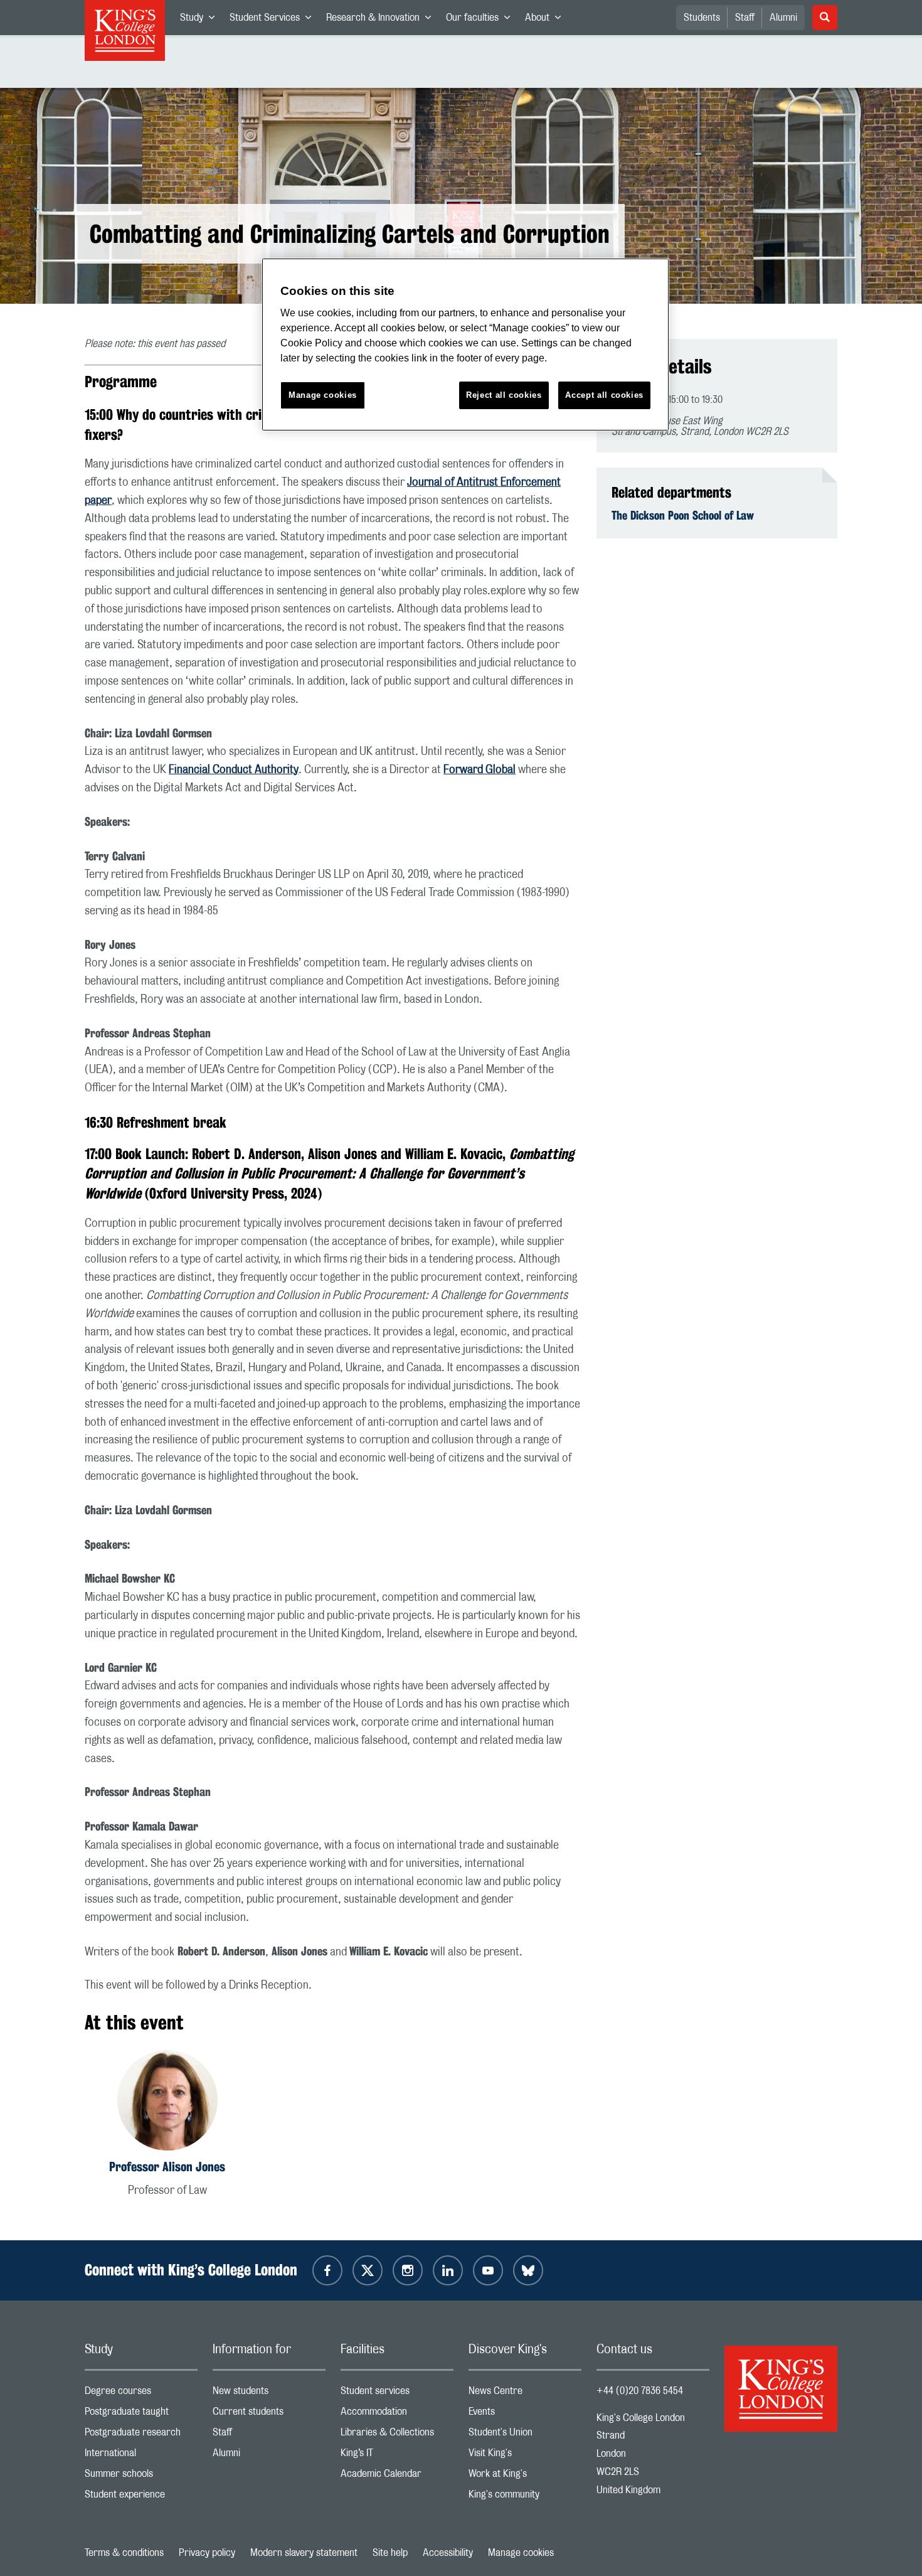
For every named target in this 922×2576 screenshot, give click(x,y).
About (547, 20)
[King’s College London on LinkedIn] (448, 2270)
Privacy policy (207, 2553)
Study (201, 20)
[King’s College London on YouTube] (488, 2270)
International (141, 2456)
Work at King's (525, 2477)
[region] (465, 345)
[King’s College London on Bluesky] (528, 2270)
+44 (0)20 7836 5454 (640, 2391)
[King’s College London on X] (368, 2270)
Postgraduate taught (141, 2414)
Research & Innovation (382, 20)
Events (525, 2414)
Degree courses (141, 2394)
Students (702, 18)
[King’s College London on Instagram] (408, 2270)
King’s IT (397, 2456)
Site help (390, 2553)
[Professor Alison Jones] (167, 2103)
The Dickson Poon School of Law (683, 515)
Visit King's (525, 2456)
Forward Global (480, 770)
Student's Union (525, 2435)
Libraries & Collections (397, 2435)
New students (269, 2394)
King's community (525, 2497)
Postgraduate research (141, 2435)
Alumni (783, 18)
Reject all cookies (504, 395)
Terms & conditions (124, 2553)
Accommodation (397, 2414)
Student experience (141, 2497)
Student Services (274, 20)
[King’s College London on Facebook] (327, 2270)
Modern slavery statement (304, 2553)
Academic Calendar (397, 2477)
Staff (745, 18)
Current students (269, 2414)
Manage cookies (521, 2553)
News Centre (525, 2394)
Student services (397, 2394)
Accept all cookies (604, 395)
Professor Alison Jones (167, 2167)
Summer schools (141, 2477)
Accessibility (448, 2553)
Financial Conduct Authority (234, 770)
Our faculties (482, 20)
